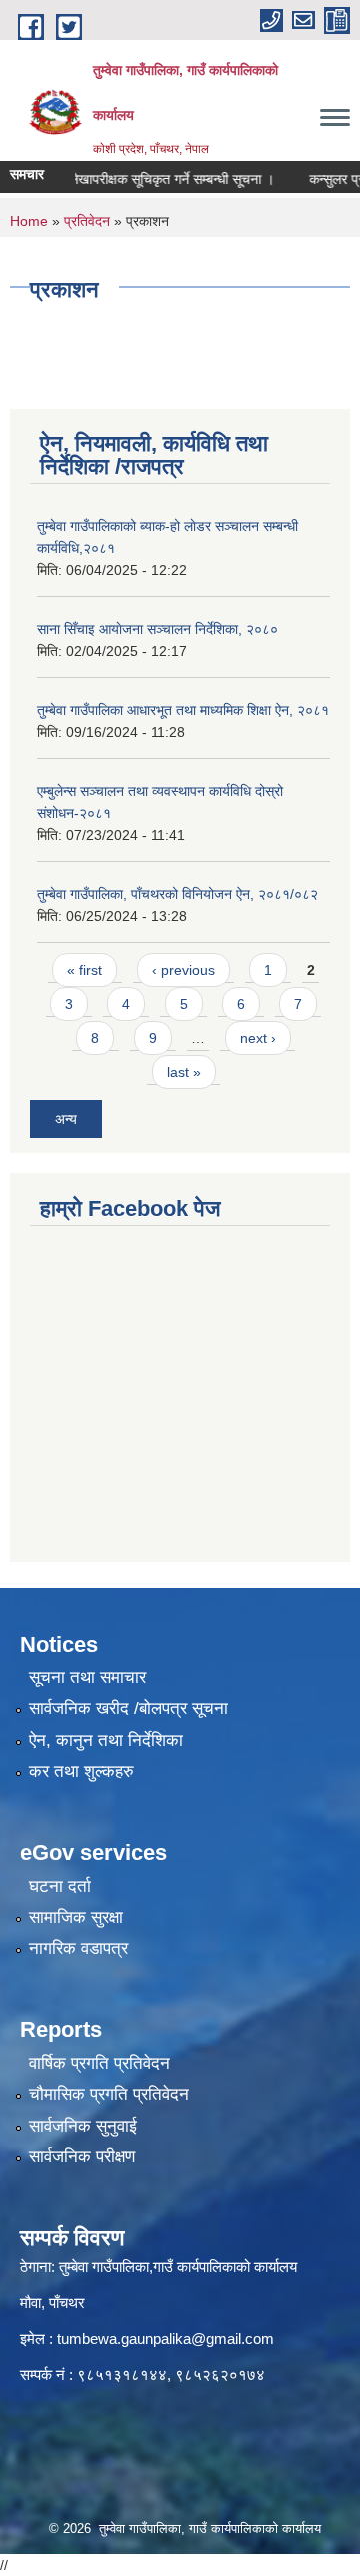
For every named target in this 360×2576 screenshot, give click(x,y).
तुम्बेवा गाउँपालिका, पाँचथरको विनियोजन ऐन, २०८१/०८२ (177, 894)
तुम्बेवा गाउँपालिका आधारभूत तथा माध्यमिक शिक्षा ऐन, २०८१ (183, 710)
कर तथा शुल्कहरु (81, 1771)
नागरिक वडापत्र (78, 1948)
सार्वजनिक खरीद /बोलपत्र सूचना (128, 1709)
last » (184, 1072)
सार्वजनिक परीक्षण (82, 2157)
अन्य (66, 1119)
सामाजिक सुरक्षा (76, 1917)
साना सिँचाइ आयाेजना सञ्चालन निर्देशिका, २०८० (157, 629)
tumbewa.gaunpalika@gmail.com (165, 2339)
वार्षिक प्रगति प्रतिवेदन (99, 2063)
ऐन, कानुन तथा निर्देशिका (106, 1740)
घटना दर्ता (60, 1886)
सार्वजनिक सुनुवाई (83, 2126)
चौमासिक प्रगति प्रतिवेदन (109, 2094)
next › (258, 1038)
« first (84, 970)
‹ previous (183, 970)
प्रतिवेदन (87, 221)
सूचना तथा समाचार (87, 1678)
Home (29, 221)
